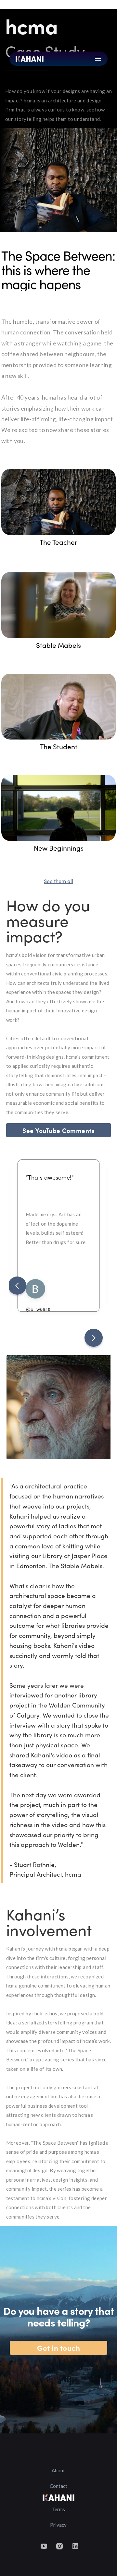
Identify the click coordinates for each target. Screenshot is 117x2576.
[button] (17, 1286)
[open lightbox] (59, 502)
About (58, 2470)
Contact (58, 2486)
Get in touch (58, 2348)
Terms (58, 2509)
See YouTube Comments (58, 1130)
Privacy (58, 2525)
